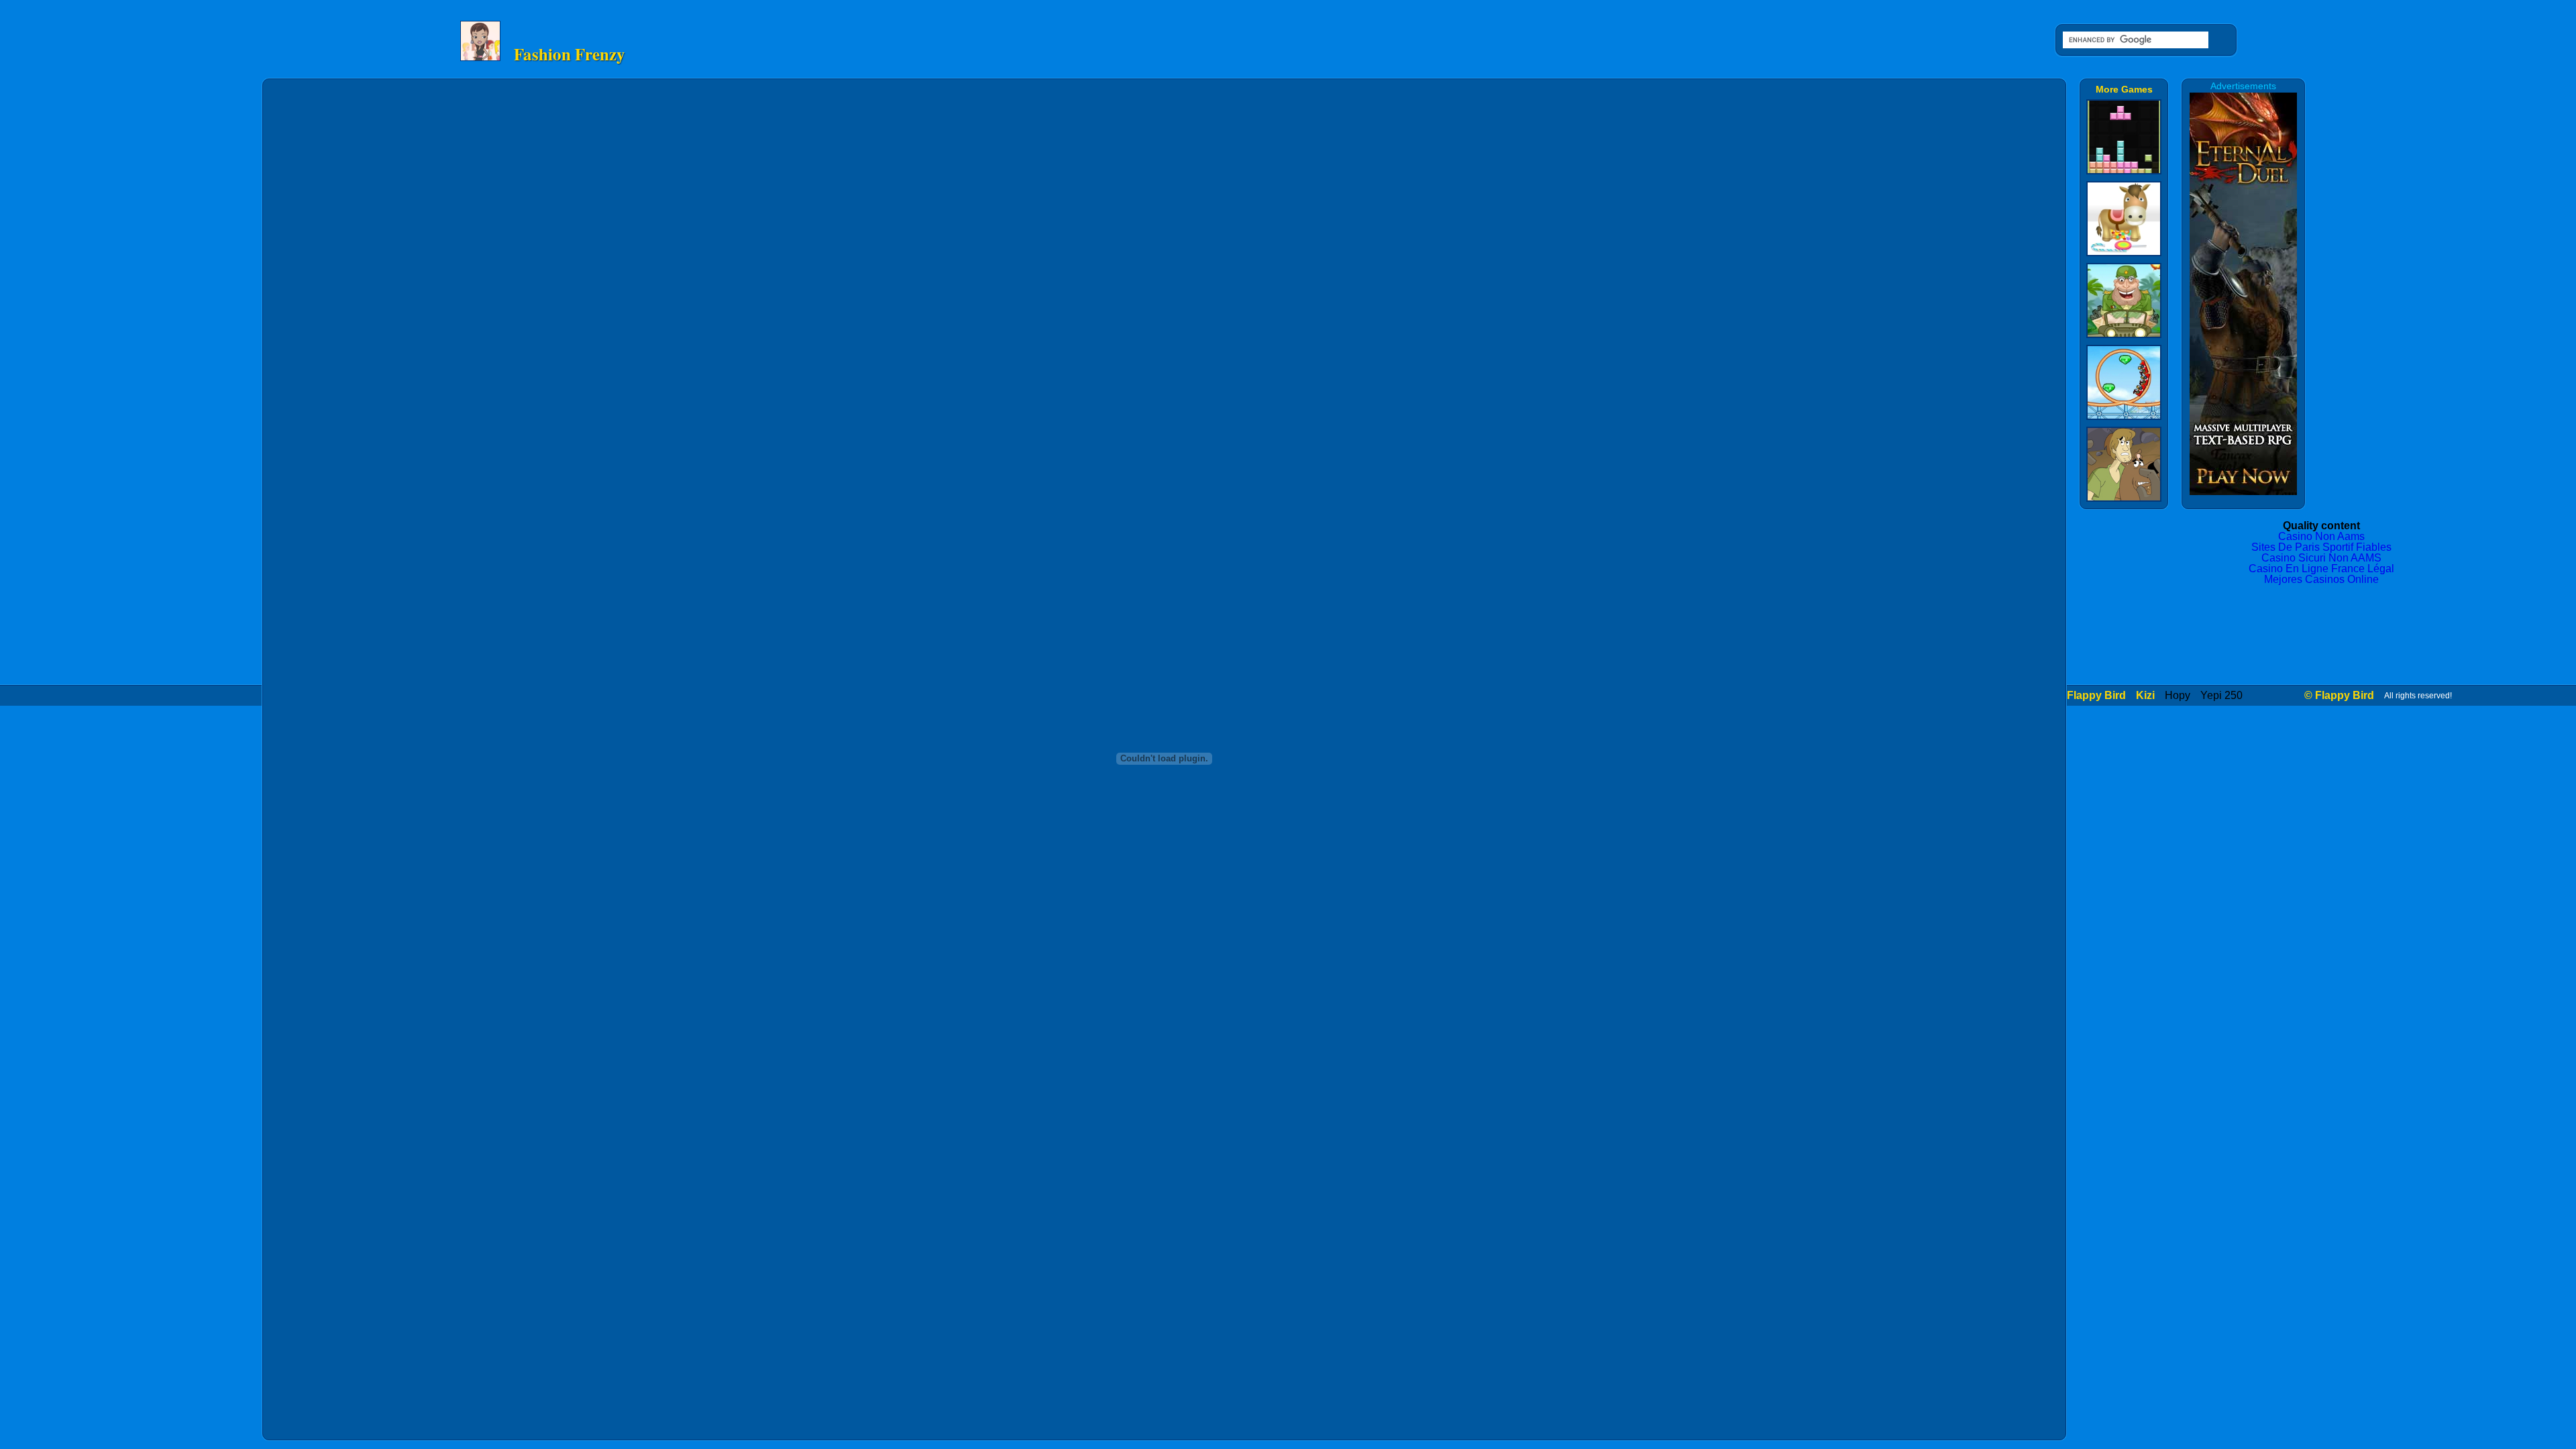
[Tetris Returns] (2124, 169)
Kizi (2145, 695)
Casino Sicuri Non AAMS (2321, 558)
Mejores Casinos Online (2321, 579)
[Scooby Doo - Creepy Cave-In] (2124, 497)
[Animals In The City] (2124, 251)
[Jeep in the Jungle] (2124, 333)
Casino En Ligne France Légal (2321, 569)
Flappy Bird (2096, 695)
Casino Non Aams (2321, 536)
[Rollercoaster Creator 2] (2124, 415)
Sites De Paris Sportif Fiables (2321, 547)
